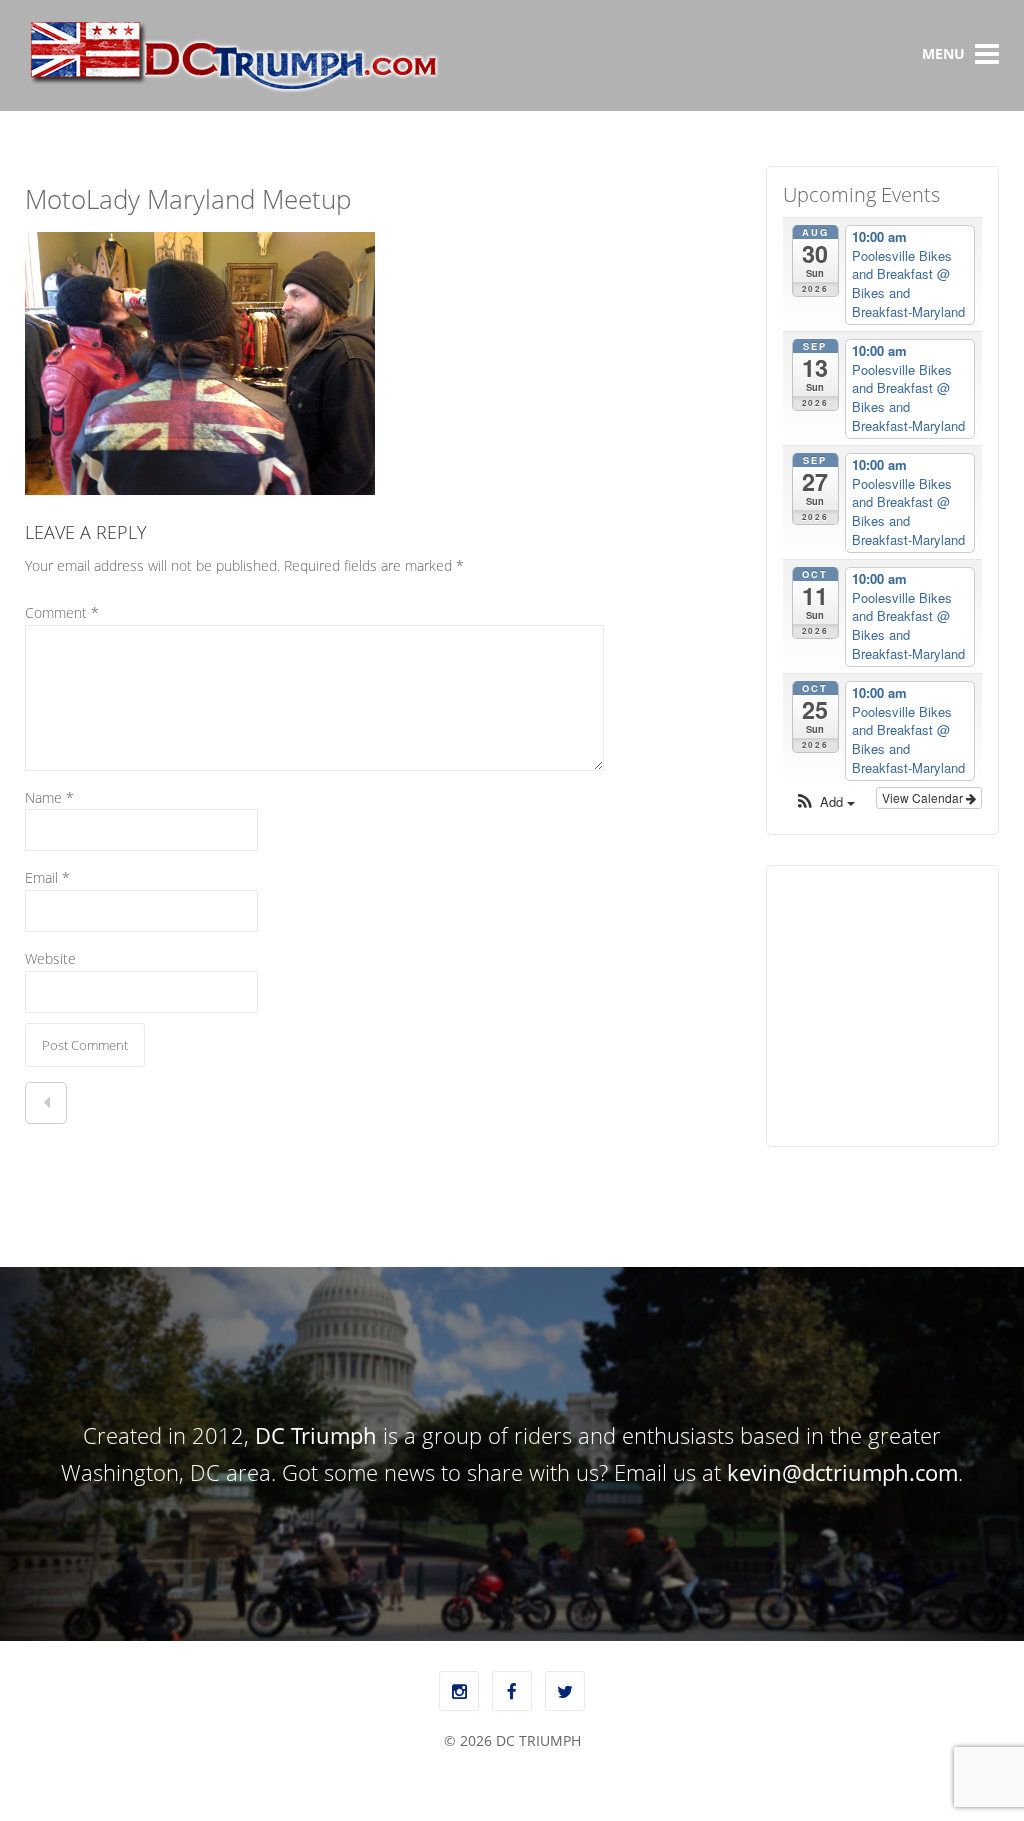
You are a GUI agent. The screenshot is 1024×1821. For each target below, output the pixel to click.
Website (50, 958)
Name (49, 797)
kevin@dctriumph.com (842, 1472)
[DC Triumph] (233, 88)
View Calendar (924, 797)
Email (47, 877)
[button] (824, 802)
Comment (62, 612)
